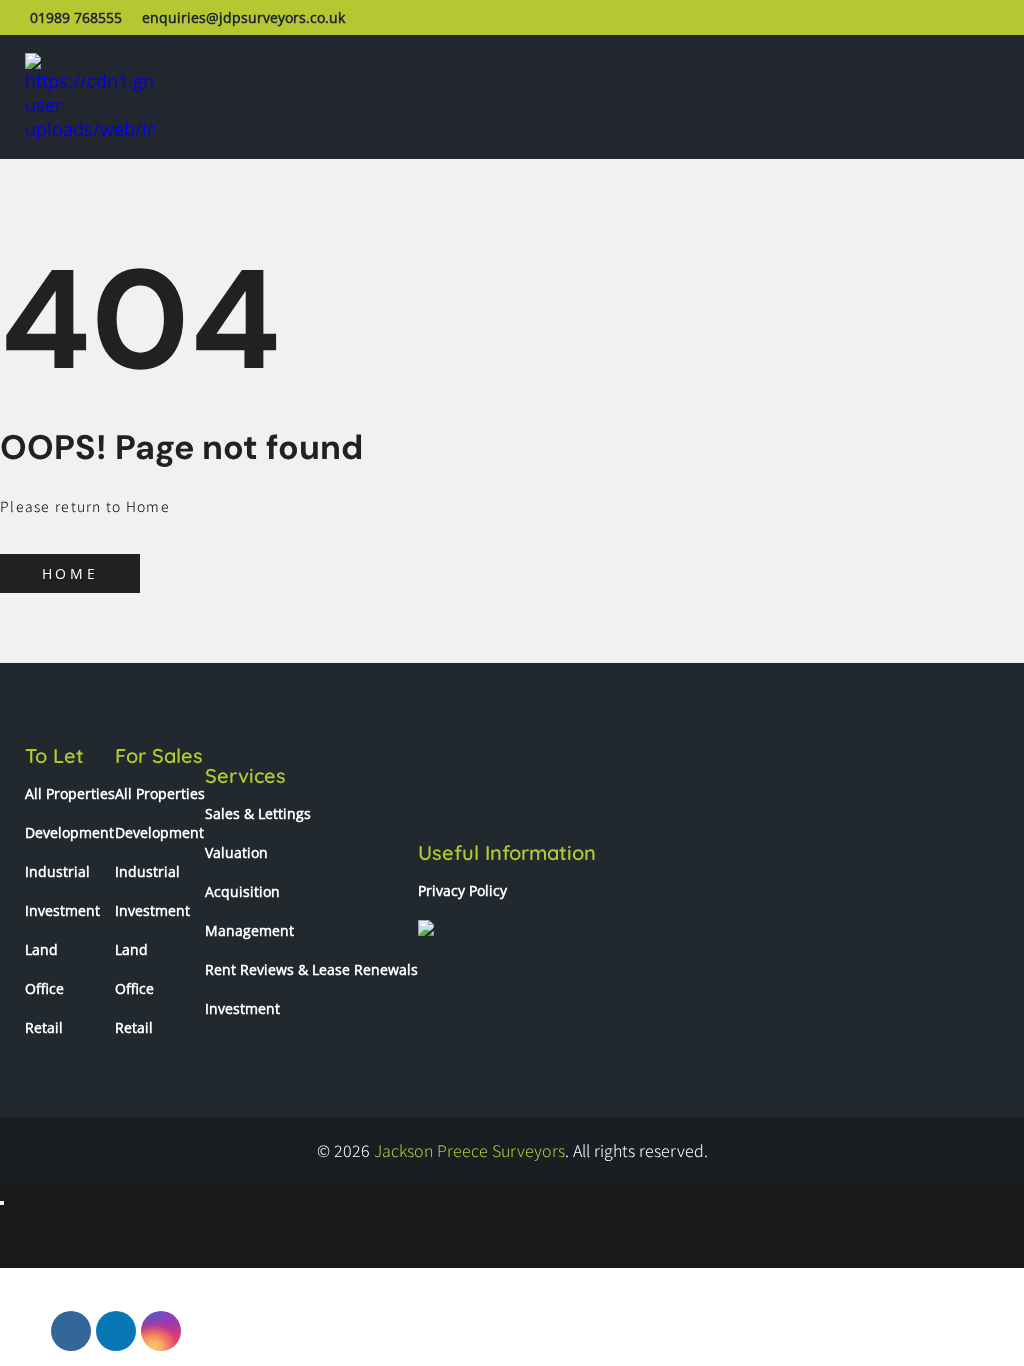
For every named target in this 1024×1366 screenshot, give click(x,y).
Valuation (236, 852)
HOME (70, 573)
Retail (44, 1027)
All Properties (70, 793)
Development (69, 832)
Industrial (57, 871)
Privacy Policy (462, 890)
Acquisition (242, 891)
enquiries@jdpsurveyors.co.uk (243, 17)
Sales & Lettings (258, 813)
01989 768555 (76, 17)
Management (249, 930)
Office (44, 988)
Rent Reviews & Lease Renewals (311, 969)
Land (41, 949)
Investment (62, 910)
